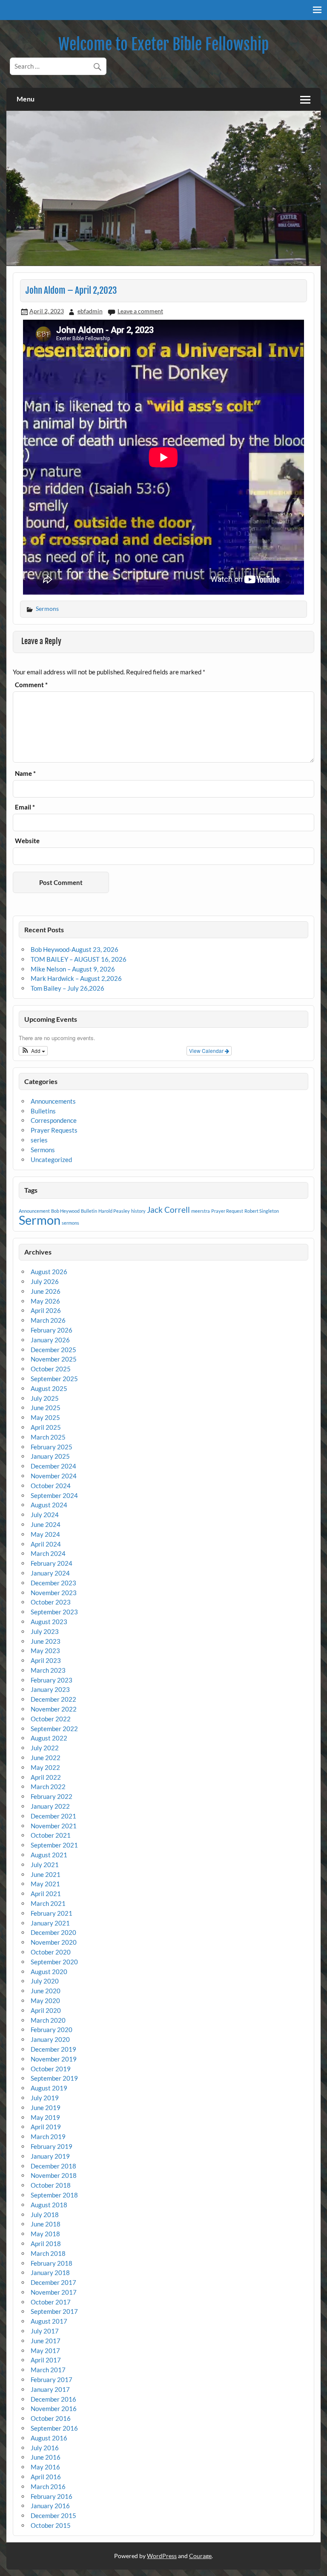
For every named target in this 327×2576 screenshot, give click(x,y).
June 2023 (46, 1641)
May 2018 (45, 2234)
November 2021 (54, 1826)
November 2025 (54, 1359)
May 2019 (45, 2117)
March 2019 (48, 2137)
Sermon (40, 1220)
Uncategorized (51, 1159)
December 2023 (53, 1583)
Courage (200, 2556)
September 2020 (54, 1962)
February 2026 (52, 1330)
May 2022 (45, 1767)
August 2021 (49, 1855)
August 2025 (49, 1388)
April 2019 (46, 2127)
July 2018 (45, 2215)
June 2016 (46, 2457)
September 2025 (54, 1379)
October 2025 (51, 1369)
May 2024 (45, 1534)
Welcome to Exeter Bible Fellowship (163, 44)
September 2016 (54, 2428)
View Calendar (207, 1051)
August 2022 (49, 1738)
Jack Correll (168, 1210)
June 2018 (46, 2224)
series (39, 1140)
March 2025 (48, 1437)
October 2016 (51, 2418)
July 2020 (45, 1981)
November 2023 (54, 1593)
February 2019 (52, 2146)
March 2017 (48, 2370)
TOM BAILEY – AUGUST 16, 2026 (79, 959)
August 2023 (49, 1622)
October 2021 (51, 1835)
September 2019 (54, 2078)
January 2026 (50, 1340)
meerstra (201, 1211)
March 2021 (48, 1903)
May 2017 (45, 2350)
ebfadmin (90, 311)
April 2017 (46, 2360)
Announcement (34, 1211)
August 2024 (49, 1505)
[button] (33, 1051)
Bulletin (89, 1211)
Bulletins (43, 1111)
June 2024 (46, 1524)
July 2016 (45, 2448)
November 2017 (54, 2292)
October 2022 (51, 1719)
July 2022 (45, 1748)
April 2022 (46, 1777)
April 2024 (46, 1544)
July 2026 (45, 1281)
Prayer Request (227, 1211)
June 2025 (46, 1408)
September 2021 (54, 1845)
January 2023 (50, 1689)
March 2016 (48, 2486)
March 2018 (48, 2253)
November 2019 (54, 2059)
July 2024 (45, 1515)
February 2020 (52, 2030)
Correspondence (54, 1120)
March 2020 (48, 2020)
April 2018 (46, 2244)
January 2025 (50, 1456)
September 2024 (54, 1495)
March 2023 (48, 1670)
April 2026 (46, 1310)
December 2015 (53, 2515)
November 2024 (54, 1476)
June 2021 (46, 1874)
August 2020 (49, 1972)
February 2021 (52, 1913)
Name (25, 773)
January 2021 (50, 1923)
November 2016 (54, 2408)
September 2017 (54, 2311)
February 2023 (52, 1680)
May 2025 (45, 1417)
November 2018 (54, 2175)
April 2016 (46, 2477)
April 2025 (46, 1427)
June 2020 (46, 1991)
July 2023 (45, 1631)
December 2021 (53, 1816)
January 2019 (50, 2156)
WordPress (162, 2556)
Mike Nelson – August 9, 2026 (73, 969)
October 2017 (51, 2302)
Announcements (53, 1101)
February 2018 (52, 2263)
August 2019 (49, 2088)
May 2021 (45, 1884)
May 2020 (45, 2001)
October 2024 (51, 1486)
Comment (31, 685)
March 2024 (48, 1553)
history (138, 1211)
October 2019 (51, 2069)
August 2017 (49, 2321)
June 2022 (46, 1758)
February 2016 (52, 2496)
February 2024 (52, 1563)
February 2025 (52, 1447)
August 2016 (49, 2438)
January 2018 (50, 2272)
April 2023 (46, 1660)
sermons (70, 1223)
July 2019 (45, 2098)
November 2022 (54, 1709)
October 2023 (51, 1602)
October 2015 (51, 2525)
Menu (26, 99)
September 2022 (54, 1729)
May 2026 (45, 1301)
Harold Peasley (114, 1211)
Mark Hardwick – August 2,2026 (76, 978)
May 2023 (45, 1651)
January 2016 (50, 2506)
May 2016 (45, 2467)
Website (27, 841)
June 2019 (46, 2108)
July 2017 (45, 2331)
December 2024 (53, 1466)
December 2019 (53, 2049)
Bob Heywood (65, 1211)
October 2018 (51, 2185)
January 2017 (50, 2389)
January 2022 (50, 1806)
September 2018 (54, 2195)
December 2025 (53, 1350)
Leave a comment (140, 311)
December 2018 (53, 2166)
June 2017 (46, 2341)
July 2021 (45, 1865)
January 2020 (50, 2039)
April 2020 (46, 2010)
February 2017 (52, 2379)
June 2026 (46, 1291)
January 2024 (50, 1573)
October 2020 (51, 1952)
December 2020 (53, 1932)
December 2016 (53, 2399)
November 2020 (54, 1942)
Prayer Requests (54, 1130)
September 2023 (54, 1612)
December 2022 (53, 1699)
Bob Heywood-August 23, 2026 (75, 949)
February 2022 (52, 1796)
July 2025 (45, 1398)
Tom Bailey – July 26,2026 (67, 988)
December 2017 (53, 2282)
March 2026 (48, 1320)
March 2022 (48, 1787)
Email (25, 807)
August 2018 (49, 2205)
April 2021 (46, 1894)
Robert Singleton (262, 1211)
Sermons (47, 609)
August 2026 (49, 1272)
